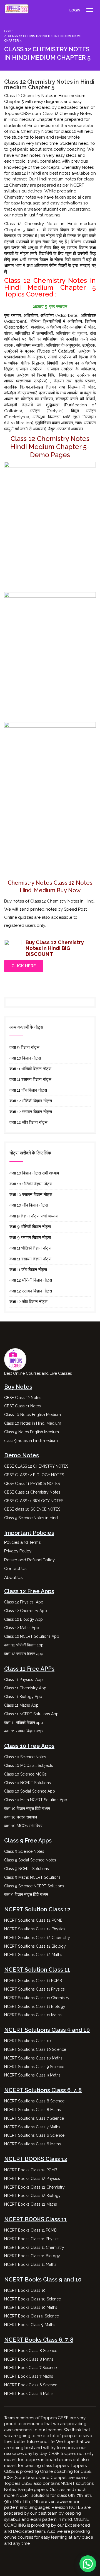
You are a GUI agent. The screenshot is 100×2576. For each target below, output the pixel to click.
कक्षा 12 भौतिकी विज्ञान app (24, 1645)
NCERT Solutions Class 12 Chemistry (37, 1938)
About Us (13, 1578)
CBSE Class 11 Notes (22, 1406)
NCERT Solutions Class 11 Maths (33, 2015)
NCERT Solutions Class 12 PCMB (33, 1920)
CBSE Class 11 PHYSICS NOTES (32, 1484)
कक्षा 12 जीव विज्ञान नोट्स (28, 1122)
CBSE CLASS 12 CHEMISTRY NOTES (36, 1466)
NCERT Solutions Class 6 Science (34, 2135)
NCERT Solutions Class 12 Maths (33, 1955)
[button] (88, 2564)
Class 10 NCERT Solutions (27, 1783)
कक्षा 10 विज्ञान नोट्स (25, 1058)
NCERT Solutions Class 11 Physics (34, 1989)
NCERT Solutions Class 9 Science (34, 2067)
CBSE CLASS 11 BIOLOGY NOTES (34, 1501)
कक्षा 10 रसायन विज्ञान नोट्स (31, 1195)
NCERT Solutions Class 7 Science (34, 2118)
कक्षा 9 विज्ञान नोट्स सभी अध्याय (33, 1216)
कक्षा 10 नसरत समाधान (21, 1817)
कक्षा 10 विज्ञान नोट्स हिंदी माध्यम (28, 1808)
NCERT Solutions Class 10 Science (35, 2049)
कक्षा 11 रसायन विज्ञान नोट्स (30, 1079)
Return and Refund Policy (29, 1560)
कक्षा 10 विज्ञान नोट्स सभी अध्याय (34, 1173)
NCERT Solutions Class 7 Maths (32, 2127)
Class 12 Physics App (24, 1602)
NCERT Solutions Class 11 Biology (35, 2006)
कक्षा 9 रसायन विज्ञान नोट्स (30, 1238)
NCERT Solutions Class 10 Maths (33, 2058)
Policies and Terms (22, 1542)
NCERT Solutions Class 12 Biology (35, 1946)
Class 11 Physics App (23, 1680)
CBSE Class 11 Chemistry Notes (32, 1492)
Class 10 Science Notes (25, 1757)
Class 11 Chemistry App (25, 1688)
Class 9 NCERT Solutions (27, 1869)
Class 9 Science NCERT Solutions (34, 1886)
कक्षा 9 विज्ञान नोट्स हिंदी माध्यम (27, 1894)
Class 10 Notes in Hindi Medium (33, 1423)
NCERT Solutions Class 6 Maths (32, 2144)
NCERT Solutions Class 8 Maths (32, 2110)
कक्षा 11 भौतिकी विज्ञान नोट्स (30, 1069)
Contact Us (15, 1569)
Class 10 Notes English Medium (32, 1415)
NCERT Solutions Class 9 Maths (32, 2075)
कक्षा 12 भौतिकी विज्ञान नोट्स (31, 1101)
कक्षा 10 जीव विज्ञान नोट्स (29, 1205)
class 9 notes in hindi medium (31, 1441)
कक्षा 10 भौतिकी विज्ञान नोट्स (31, 1184)
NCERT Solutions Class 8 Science (34, 2101)
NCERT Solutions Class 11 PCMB (33, 1981)
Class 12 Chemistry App (26, 1611)
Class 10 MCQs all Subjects (29, 1765)
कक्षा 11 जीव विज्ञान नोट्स (28, 1090)
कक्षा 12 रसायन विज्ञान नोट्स (31, 1112)
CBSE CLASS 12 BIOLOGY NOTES (34, 1475)
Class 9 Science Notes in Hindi (31, 1518)
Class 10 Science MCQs (25, 1774)
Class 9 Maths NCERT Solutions (32, 1877)
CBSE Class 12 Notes (23, 1398)
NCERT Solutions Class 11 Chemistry (37, 1998)
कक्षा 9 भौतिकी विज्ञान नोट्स (30, 1227)
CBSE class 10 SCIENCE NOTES (32, 1509)
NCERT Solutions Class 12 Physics (35, 1929)
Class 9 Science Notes (24, 1851)
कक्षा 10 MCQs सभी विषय (23, 1826)
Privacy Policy (18, 1551)
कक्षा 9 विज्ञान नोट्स (24, 1047)
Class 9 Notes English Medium (32, 1432)
